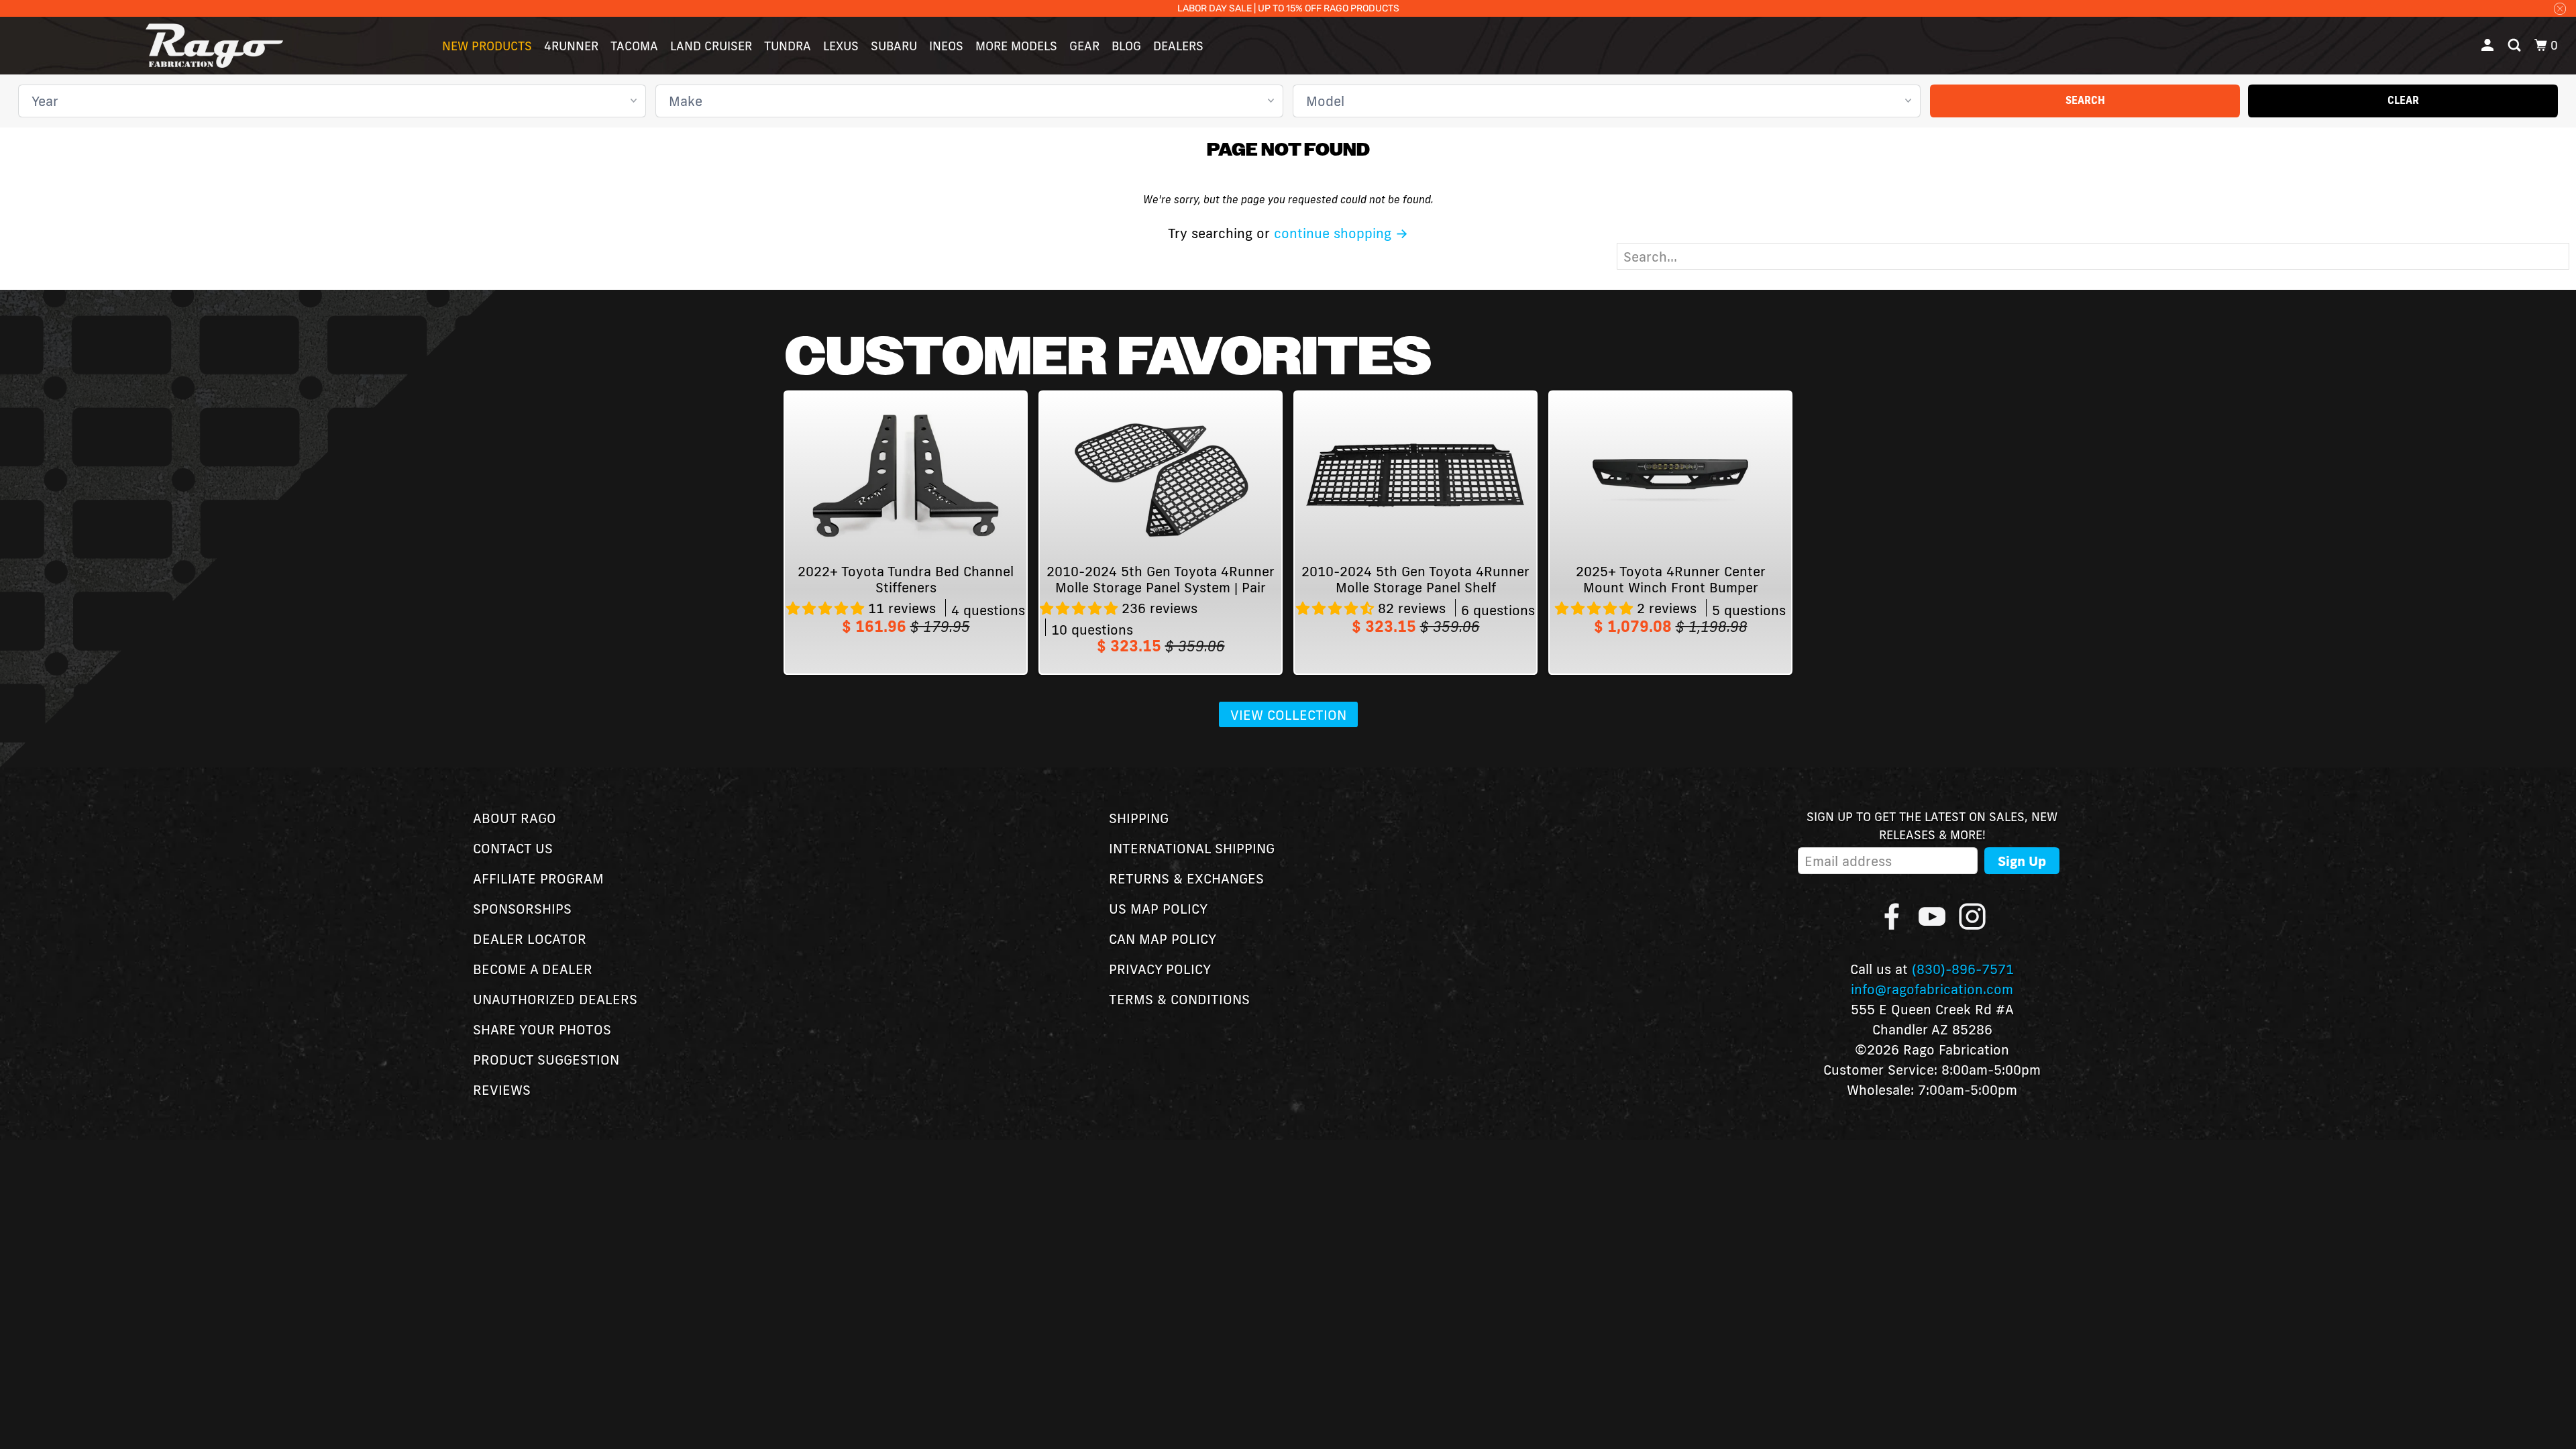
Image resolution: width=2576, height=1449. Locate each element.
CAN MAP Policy (1163, 938)
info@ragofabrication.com (1932, 989)
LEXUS (841, 46)
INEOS (946, 46)
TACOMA (634, 46)
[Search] (2516, 46)
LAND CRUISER (711, 46)
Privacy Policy (1160, 969)
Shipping (1139, 818)
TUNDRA (788, 46)
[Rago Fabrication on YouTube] (1932, 916)
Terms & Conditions (1179, 999)
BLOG (1126, 46)
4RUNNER (571, 46)
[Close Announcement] (2560, 8)
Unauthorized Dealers (555, 999)
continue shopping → (1341, 233)
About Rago (515, 818)
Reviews (502, 1089)
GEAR (1084, 46)
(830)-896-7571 (1963, 969)
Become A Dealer (533, 969)
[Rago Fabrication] (215, 46)
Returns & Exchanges (1186, 878)
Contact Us (513, 848)
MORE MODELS (1016, 46)
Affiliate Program (538, 878)
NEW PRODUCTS (487, 46)
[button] (827, 608)
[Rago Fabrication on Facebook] (1892, 916)
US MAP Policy (1158, 908)
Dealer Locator (530, 938)
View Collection (1288, 714)
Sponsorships (522, 908)
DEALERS (1178, 46)
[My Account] (2489, 46)
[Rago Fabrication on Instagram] (1972, 916)
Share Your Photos (542, 1029)
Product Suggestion (546, 1059)
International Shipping (1192, 848)
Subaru (894, 46)
